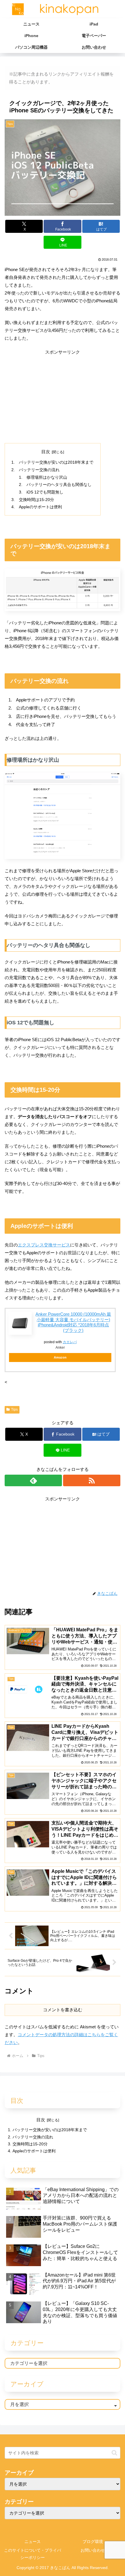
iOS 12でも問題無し (45, 492)
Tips (14, 1409)
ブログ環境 (93, 2542)
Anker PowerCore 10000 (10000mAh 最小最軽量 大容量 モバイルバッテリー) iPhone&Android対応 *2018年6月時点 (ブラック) (73, 1322)
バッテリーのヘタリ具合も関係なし (59, 485)
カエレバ (70, 1342)
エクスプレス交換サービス (44, 1245)
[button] (114, 2453)
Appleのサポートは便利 (40, 507)
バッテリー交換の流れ (39, 470)
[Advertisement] (63, 396)
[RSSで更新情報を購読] (92, 1480)
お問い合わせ (93, 2550)
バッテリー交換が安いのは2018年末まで (56, 462)
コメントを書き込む (63, 2010)
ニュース (33, 2542)
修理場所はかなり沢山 (47, 477)
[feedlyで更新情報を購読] (33, 1480)
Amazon (60, 1357)
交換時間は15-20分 (36, 500)
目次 (46, 452)
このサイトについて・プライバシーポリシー (33, 2554)
